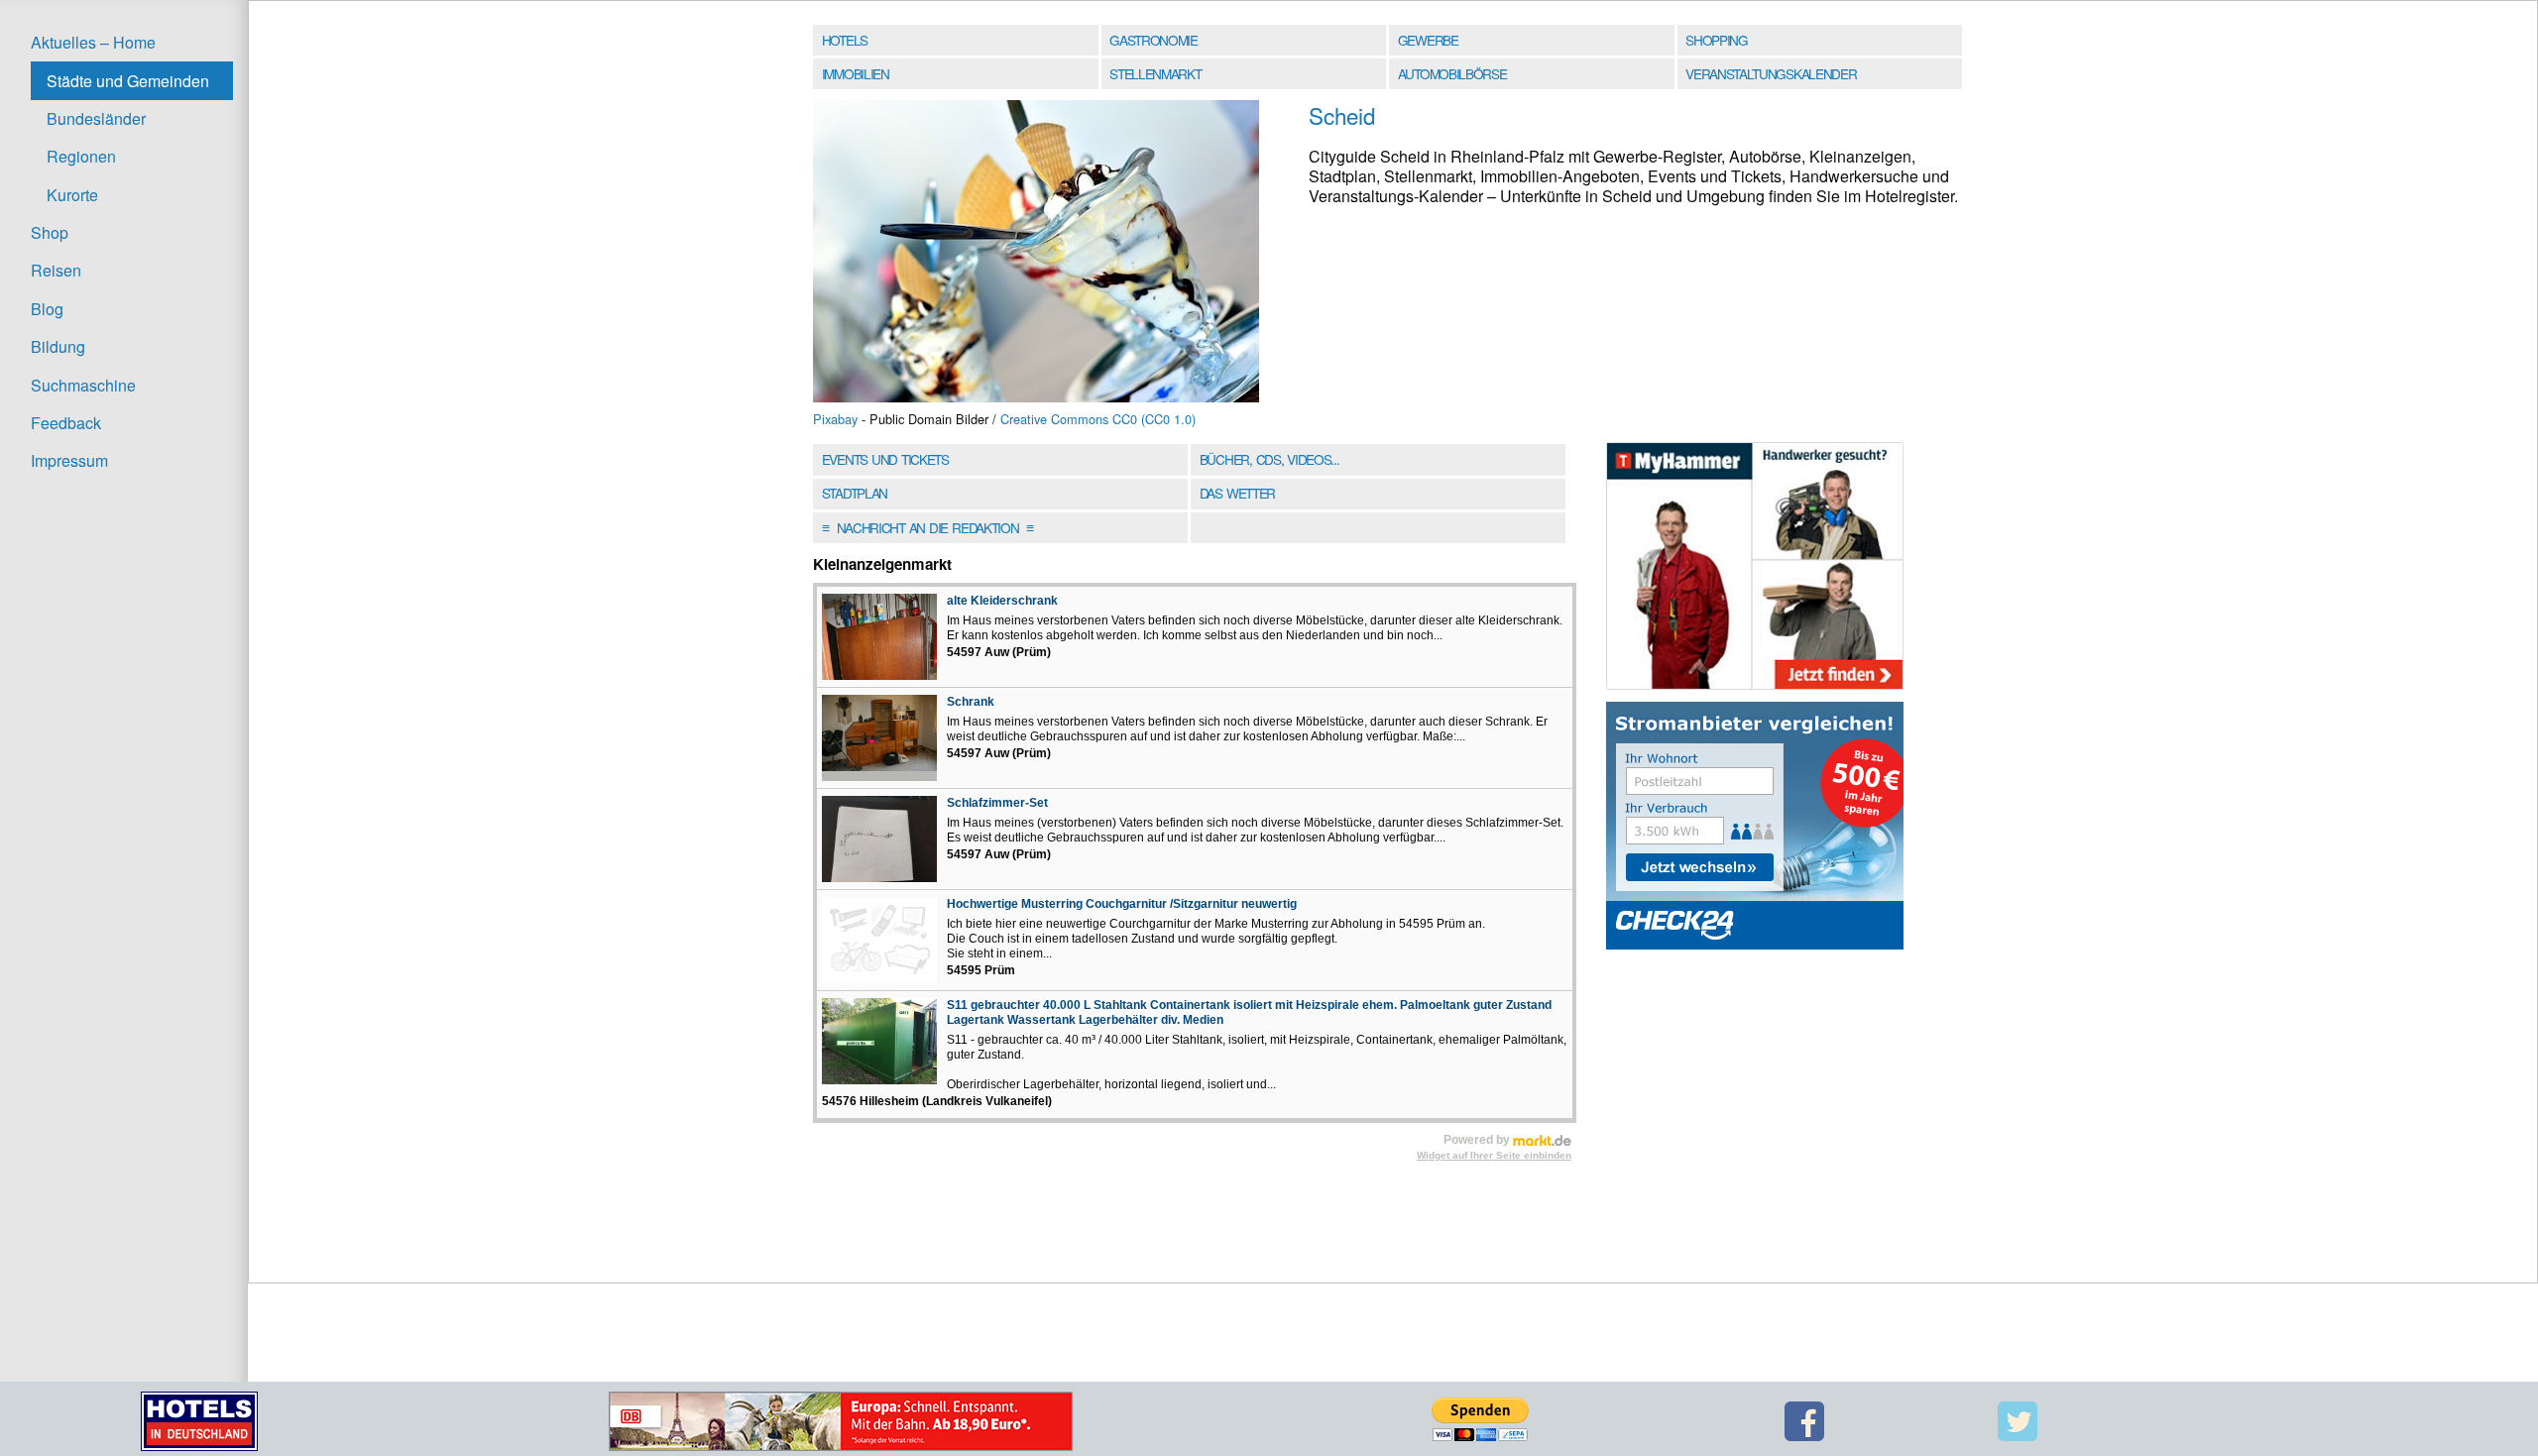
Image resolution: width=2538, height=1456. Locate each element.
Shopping (1716, 40)
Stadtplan (855, 493)
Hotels (845, 40)
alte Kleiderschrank (1002, 601)
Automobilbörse (1452, 73)
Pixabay (835, 419)
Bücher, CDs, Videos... (1269, 459)
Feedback (66, 423)
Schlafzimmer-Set (997, 803)
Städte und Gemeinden (128, 81)
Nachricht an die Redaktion (927, 527)
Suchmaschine (83, 385)
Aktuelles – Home (93, 42)
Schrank (971, 702)
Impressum (69, 460)
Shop (50, 232)
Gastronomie (1154, 40)
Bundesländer (96, 118)
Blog (47, 309)
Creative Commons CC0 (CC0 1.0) (1098, 419)
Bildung (58, 346)
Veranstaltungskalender (1771, 73)
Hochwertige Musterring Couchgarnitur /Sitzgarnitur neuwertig (1122, 904)
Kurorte (72, 195)
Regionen (81, 156)
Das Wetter (1237, 493)
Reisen (56, 270)
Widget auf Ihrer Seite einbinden (1494, 1155)
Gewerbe (1428, 40)
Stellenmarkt (1155, 73)
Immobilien (856, 73)
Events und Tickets (885, 459)
